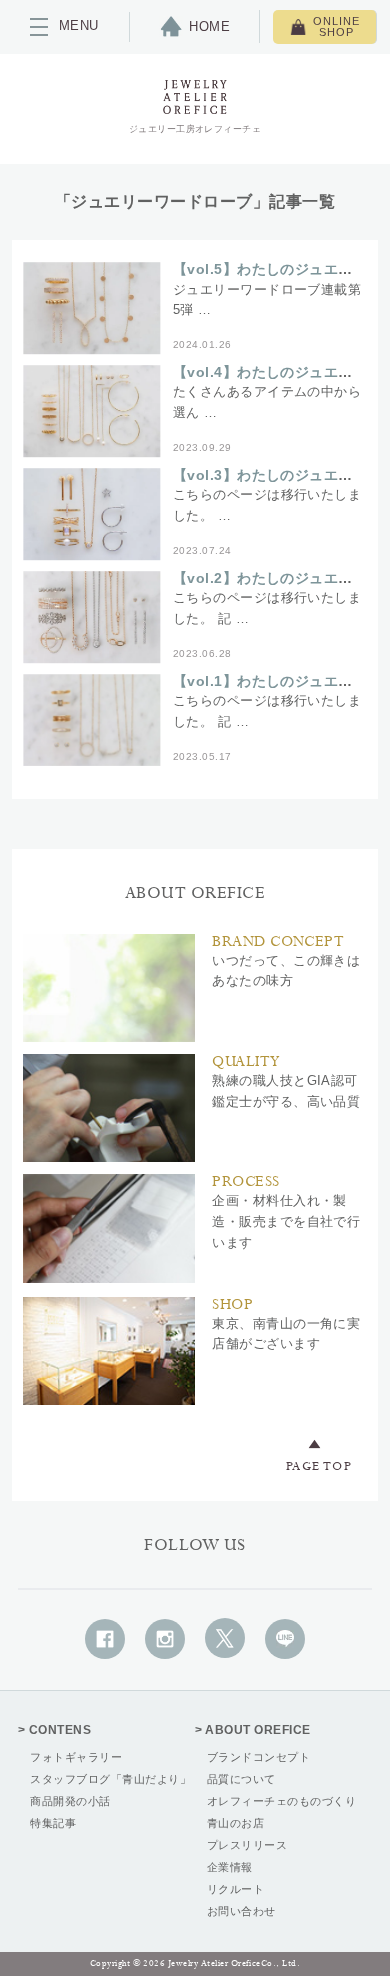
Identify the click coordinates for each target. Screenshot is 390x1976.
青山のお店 (235, 1823)
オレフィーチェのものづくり (281, 1801)
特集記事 (53, 1823)
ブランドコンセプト (258, 1757)
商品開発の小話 (70, 1801)
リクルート (235, 1889)
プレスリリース (247, 1845)
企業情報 (230, 1867)
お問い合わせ (241, 1911)
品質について (241, 1779)
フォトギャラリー (76, 1757)
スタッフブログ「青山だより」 (110, 1779)
